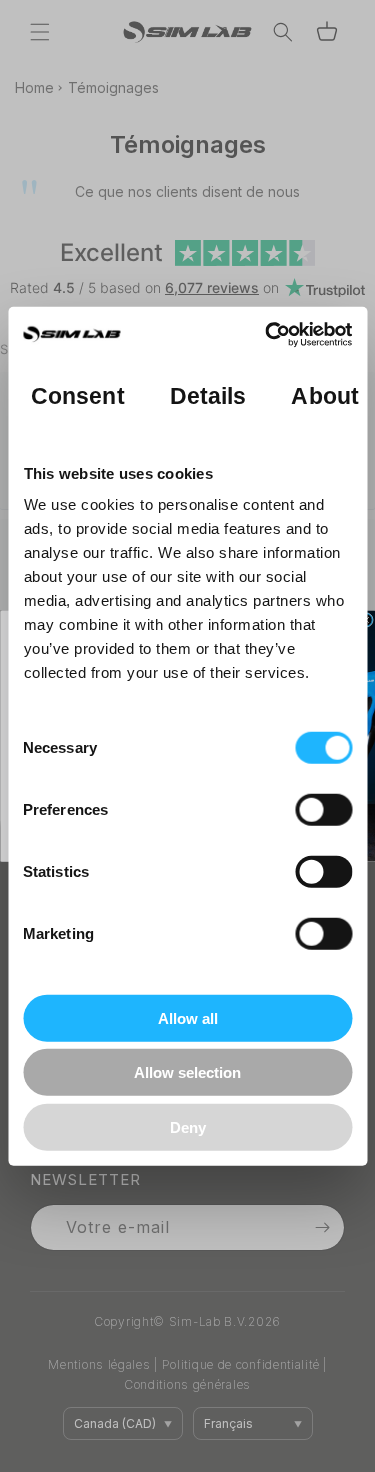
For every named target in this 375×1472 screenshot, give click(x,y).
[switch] (323, 809)
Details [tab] (207, 396)
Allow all (188, 1017)
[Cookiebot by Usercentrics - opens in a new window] (267, 335)
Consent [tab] (78, 396)
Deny (188, 1126)
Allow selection (187, 1072)
